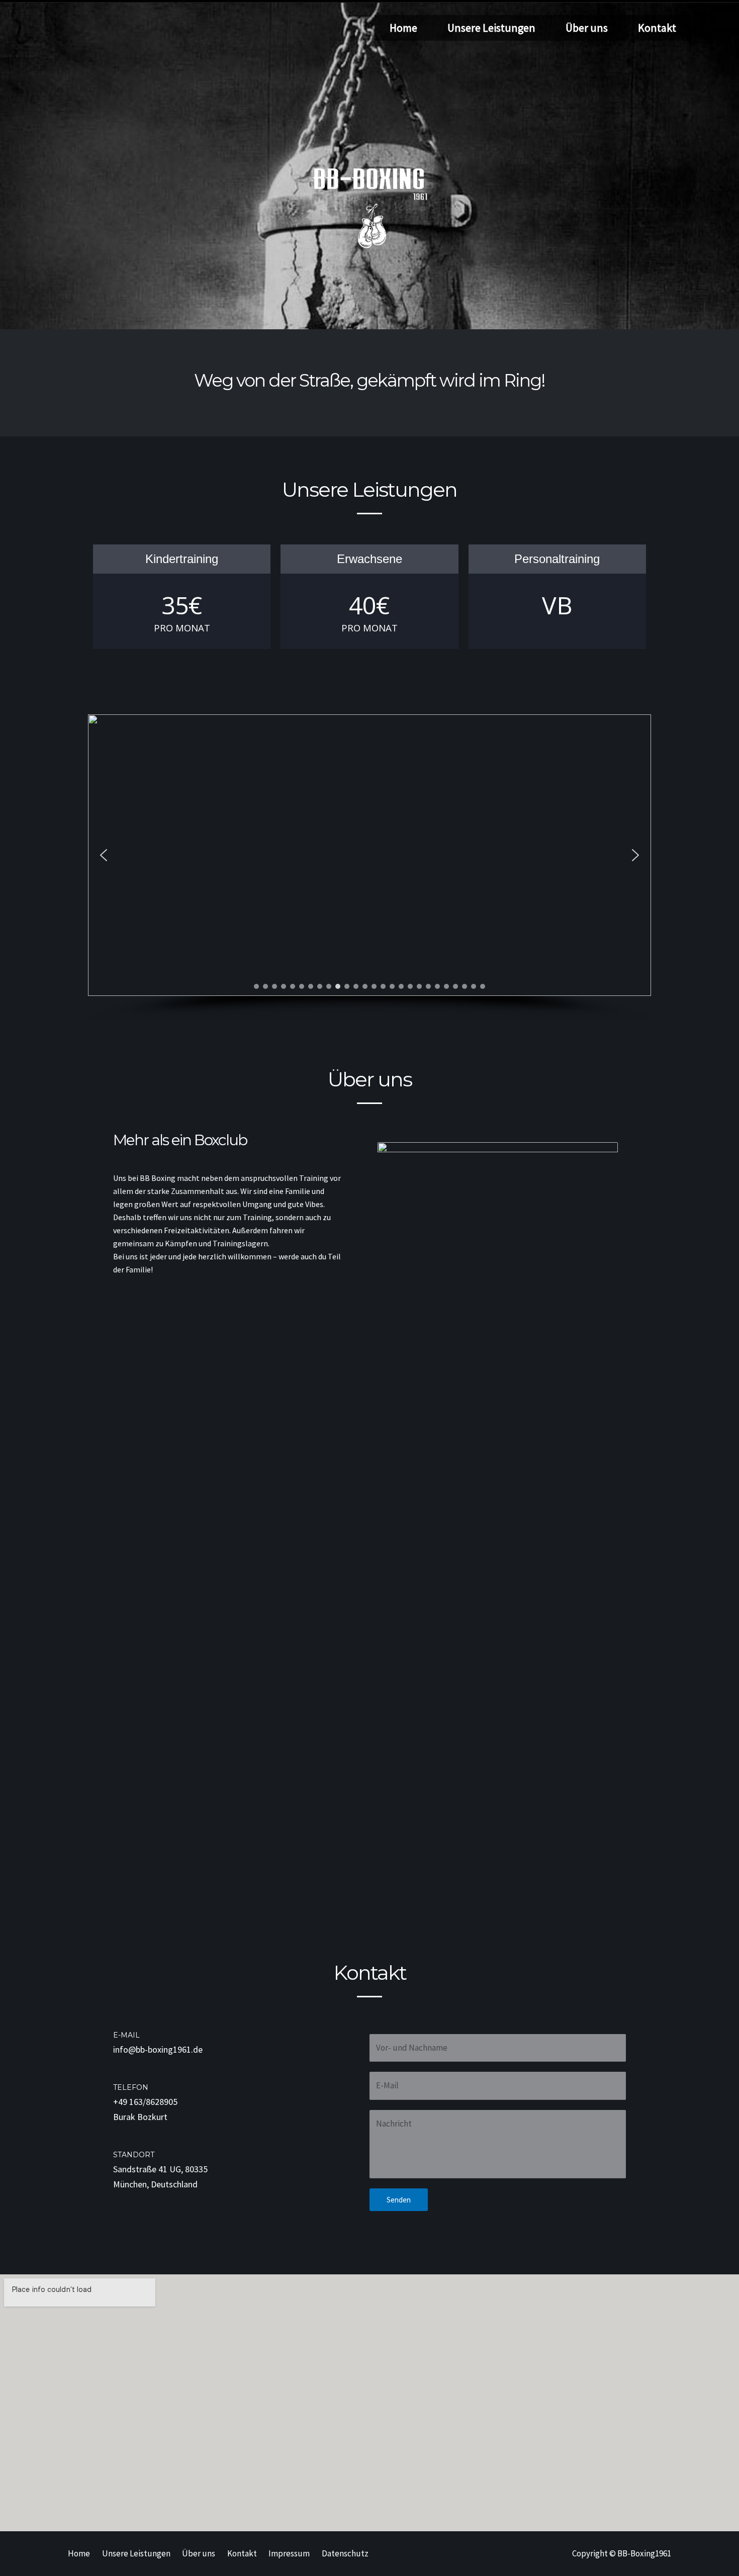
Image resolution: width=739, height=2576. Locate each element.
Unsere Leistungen (491, 28)
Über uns (587, 28)
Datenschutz (345, 2553)
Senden (399, 2200)
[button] (104, 855)
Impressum (289, 2553)
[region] (369, 868)
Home (403, 28)
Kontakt (657, 28)
